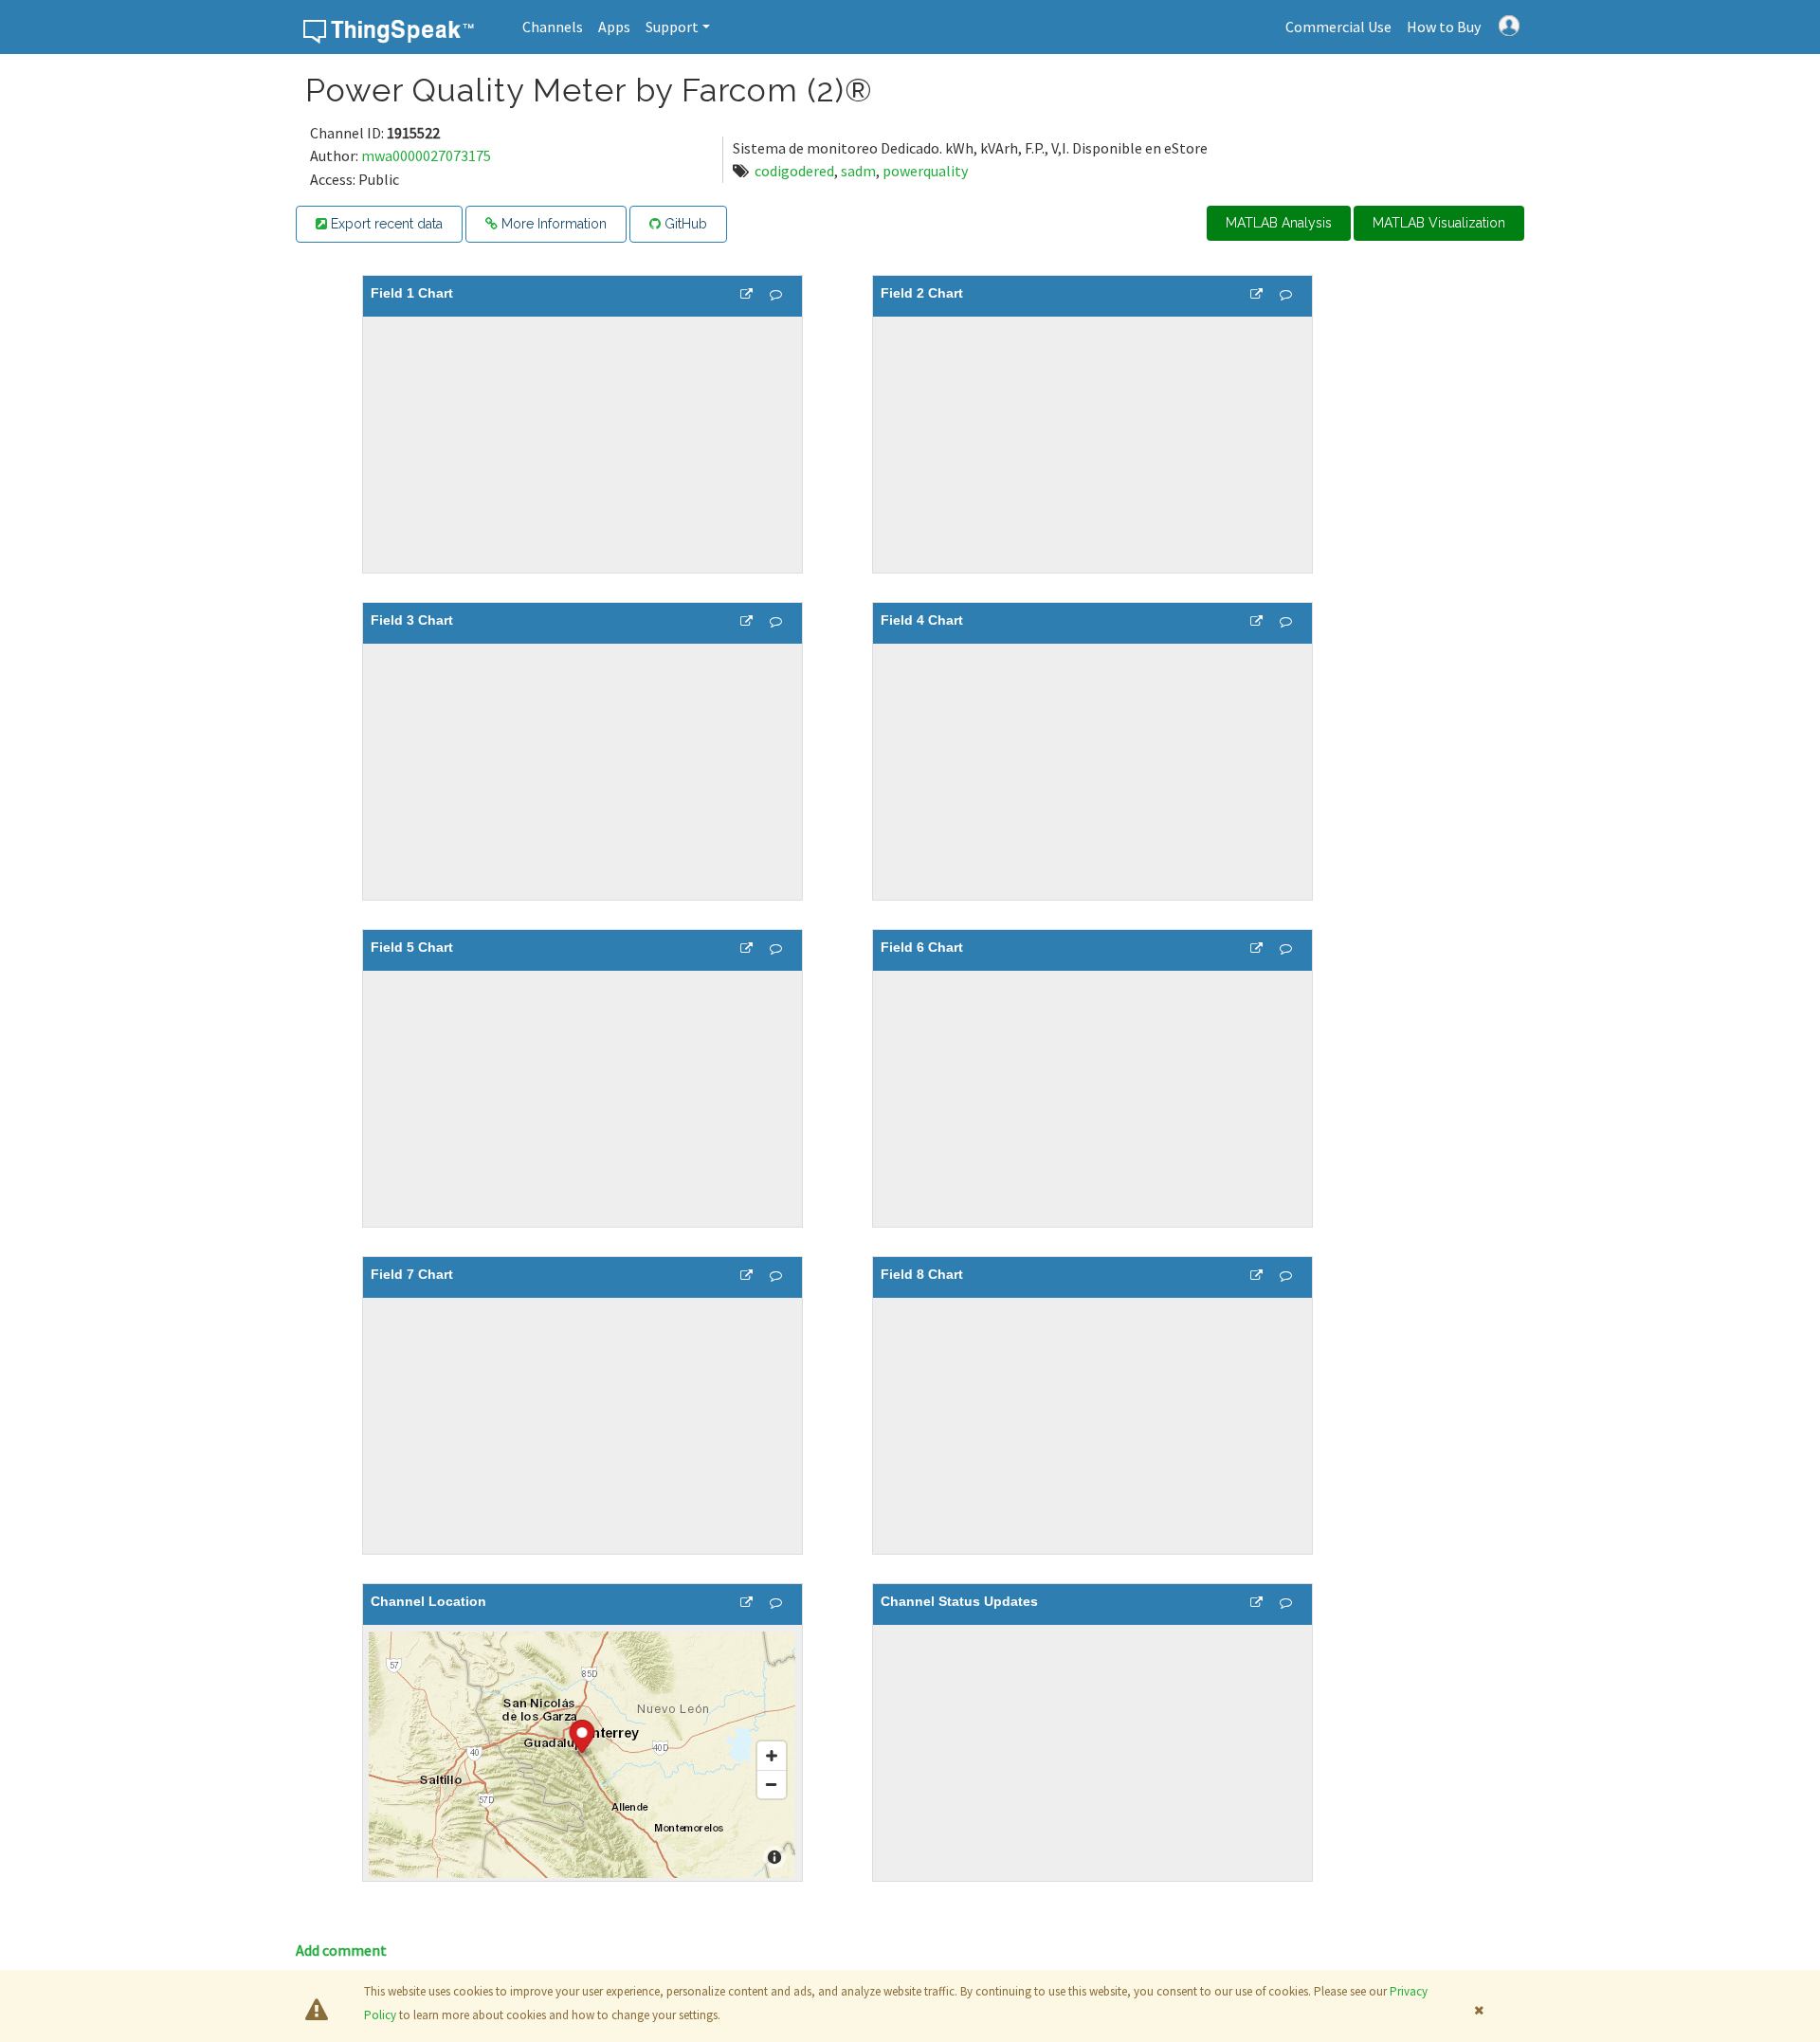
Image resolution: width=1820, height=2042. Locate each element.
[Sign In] (1509, 24)
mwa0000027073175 (426, 155)
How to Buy (1444, 27)
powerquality (925, 171)
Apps (614, 27)
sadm (858, 171)
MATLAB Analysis (1279, 223)
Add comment (341, 1950)
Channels (553, 27)
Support (672, 27)
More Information (552, 224)
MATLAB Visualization (1439, 223)
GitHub (684, 224)
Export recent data (385, 224)
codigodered (794, 171)
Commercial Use (1338, 27)
